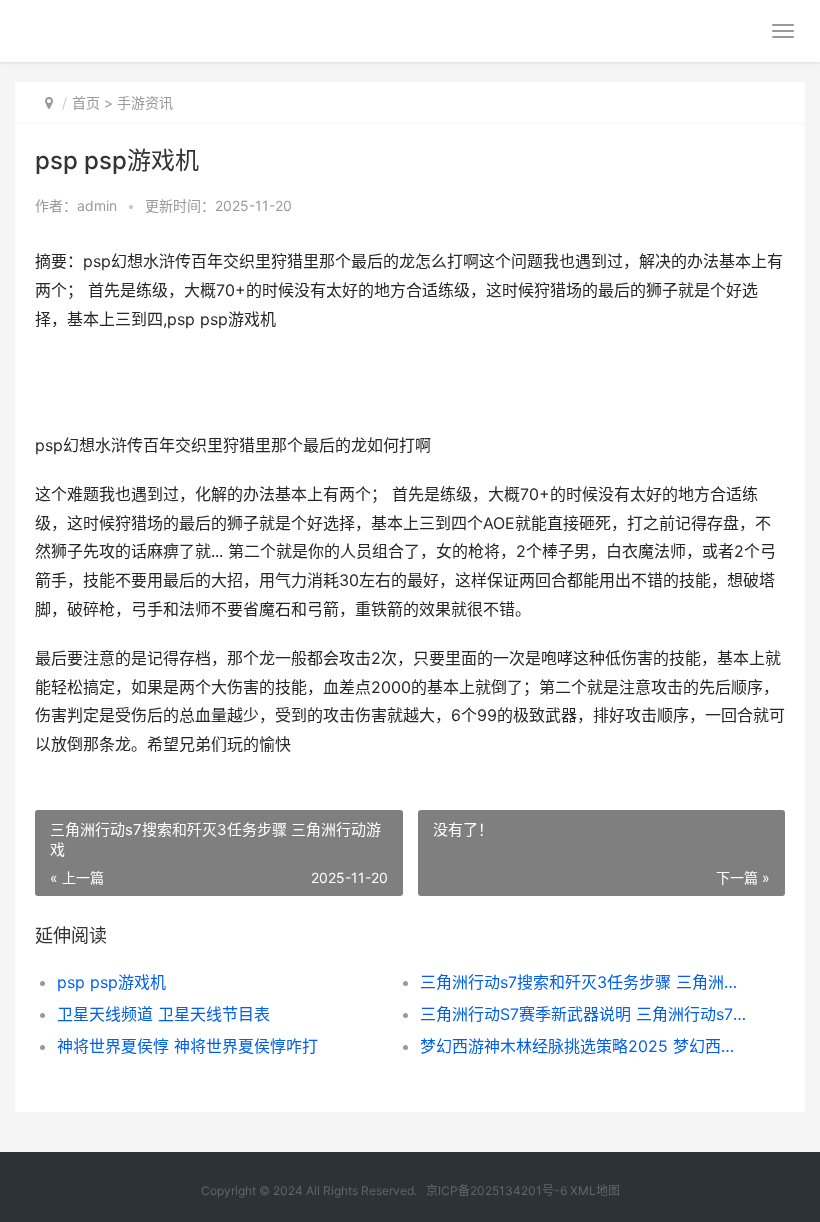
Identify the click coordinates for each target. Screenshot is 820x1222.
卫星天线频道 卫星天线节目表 (163, 1014)
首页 (86, 102)
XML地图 (595, 1190)
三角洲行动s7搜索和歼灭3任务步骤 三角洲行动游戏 (583, 982)
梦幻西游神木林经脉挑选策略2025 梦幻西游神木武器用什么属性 (583, 1046)
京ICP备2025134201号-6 (496, 1190)
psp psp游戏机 (111, 982)
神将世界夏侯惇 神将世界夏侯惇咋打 (187, 1046)
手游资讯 (145, 102)
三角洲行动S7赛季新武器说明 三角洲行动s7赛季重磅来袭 (583, 1014)
